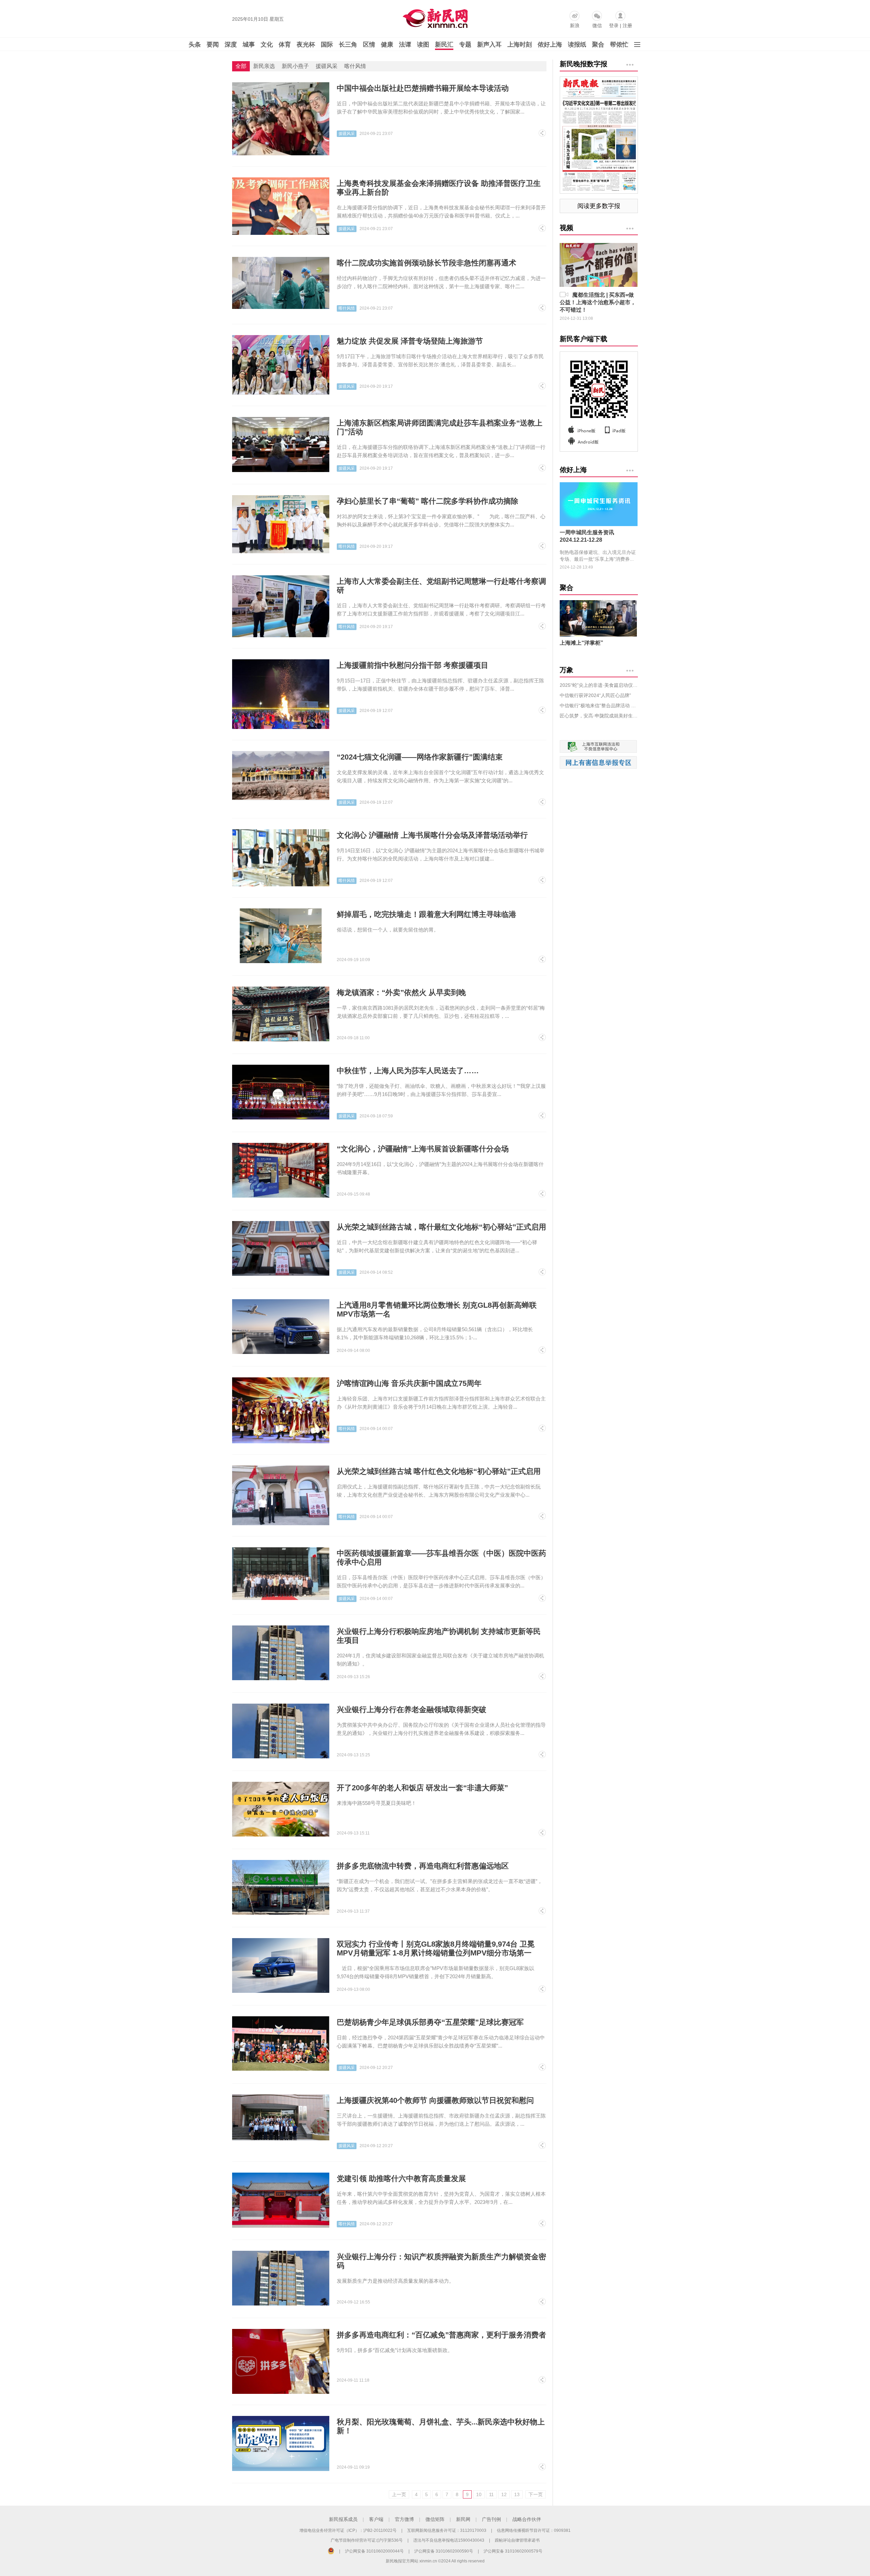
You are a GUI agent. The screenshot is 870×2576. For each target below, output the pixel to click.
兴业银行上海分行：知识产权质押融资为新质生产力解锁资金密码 (441, 2261)
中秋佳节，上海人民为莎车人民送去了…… (408, 1071)
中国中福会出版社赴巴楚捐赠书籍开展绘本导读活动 (423, 88)
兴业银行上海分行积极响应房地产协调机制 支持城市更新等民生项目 (439, 1636)
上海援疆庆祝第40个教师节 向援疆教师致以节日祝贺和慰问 (435, 2100)
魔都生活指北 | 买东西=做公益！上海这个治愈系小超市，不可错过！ (598, 302)
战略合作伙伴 (527, 2519)
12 (504, 2494)
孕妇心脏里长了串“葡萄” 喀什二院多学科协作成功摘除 (428, 501)
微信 (597, 25)
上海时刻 (520, 45)
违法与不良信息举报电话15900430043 (449, 2540)
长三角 (348, 45)
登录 (614, 25)
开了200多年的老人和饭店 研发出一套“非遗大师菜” (422, 1788)
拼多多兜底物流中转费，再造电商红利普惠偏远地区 (423, 1866)
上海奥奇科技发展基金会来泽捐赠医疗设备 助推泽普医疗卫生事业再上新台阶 (439, 188)
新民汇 (444, 45)
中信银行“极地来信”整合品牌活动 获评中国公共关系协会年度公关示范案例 (599, 706)
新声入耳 (489, 45)
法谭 (405, 45)
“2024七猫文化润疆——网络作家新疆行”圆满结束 (420, 757)
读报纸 (577, 45)
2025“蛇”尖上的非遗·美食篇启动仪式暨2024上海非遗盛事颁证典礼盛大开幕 (599, 685)
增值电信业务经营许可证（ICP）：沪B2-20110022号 (348, 2530)
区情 (369, 45)
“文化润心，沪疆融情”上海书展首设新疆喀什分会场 (423, 1149)
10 (479, 2494)
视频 (567, 228)
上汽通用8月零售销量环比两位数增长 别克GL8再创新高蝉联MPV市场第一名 (437, 1310)
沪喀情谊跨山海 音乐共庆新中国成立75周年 (409, 1383)
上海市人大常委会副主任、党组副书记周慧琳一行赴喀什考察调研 (441, 586)
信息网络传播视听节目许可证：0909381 (534, 2530)
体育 (285, 45)
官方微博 (404, 2519)
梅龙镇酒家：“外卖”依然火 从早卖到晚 (401, 993)
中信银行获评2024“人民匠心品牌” (595, 695)
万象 (567, 670)
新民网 (463, 2519)
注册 (627, 25)
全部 (241, 66)
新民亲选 (264, 66)
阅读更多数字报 (599, 206)
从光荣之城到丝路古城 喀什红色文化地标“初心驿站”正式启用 (439, 1471)
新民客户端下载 (584, 339)
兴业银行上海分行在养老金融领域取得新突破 (412, 1710)
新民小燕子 (295, 66)
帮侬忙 (619, 45)
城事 (249, 45)
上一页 (399, 2494)
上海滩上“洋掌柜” (581, 643)
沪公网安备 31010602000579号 (513, 2551)
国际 (327, 45)
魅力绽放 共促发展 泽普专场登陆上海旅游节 (410, 341)
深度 (231, 45)
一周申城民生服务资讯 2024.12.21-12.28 (587, 536)
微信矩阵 (435, 2519)
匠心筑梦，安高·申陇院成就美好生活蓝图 (599, 716)
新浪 (575, 25)
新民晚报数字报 (584, 64)
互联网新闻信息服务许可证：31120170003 (447, 2530)
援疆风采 (327, 66)
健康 (387, 45)
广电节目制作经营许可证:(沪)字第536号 (367, 2540)
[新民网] (434, 17)
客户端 (376, 2519)
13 (517, 2494)
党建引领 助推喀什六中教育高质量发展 (401, 2179)
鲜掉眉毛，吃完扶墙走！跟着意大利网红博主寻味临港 (427, 914)
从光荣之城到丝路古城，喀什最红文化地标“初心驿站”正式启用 (441, 1227)
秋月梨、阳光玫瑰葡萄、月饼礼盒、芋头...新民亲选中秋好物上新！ (441, 2426)
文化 (267, 45)
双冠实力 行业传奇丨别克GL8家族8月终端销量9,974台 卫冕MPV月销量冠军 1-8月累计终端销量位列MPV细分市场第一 (436, 1948)
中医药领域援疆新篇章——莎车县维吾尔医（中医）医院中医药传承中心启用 (441, 1558)
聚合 (598, 45)
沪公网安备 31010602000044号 (374, 2551)
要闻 (213, 45)
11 (491, 2494)
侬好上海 (550, 45)
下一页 (536, 2494)
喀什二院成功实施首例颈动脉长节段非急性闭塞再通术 (427, 263)
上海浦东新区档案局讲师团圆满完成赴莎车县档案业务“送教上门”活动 (440, 427)
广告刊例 (491, 2519)
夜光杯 (306, 45)
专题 (465, 45)
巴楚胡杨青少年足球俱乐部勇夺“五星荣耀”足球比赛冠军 (430, 2022)
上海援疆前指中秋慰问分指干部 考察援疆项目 (413, 665)
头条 (195, 45)
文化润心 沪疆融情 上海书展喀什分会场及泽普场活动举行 (432, 835)
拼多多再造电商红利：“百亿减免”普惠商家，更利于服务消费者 (441, 2335)
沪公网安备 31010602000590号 (444, 2551)
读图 (423, 45)
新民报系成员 (343, 2519)
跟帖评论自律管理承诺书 (517, 2540)
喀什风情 (355, 66)
